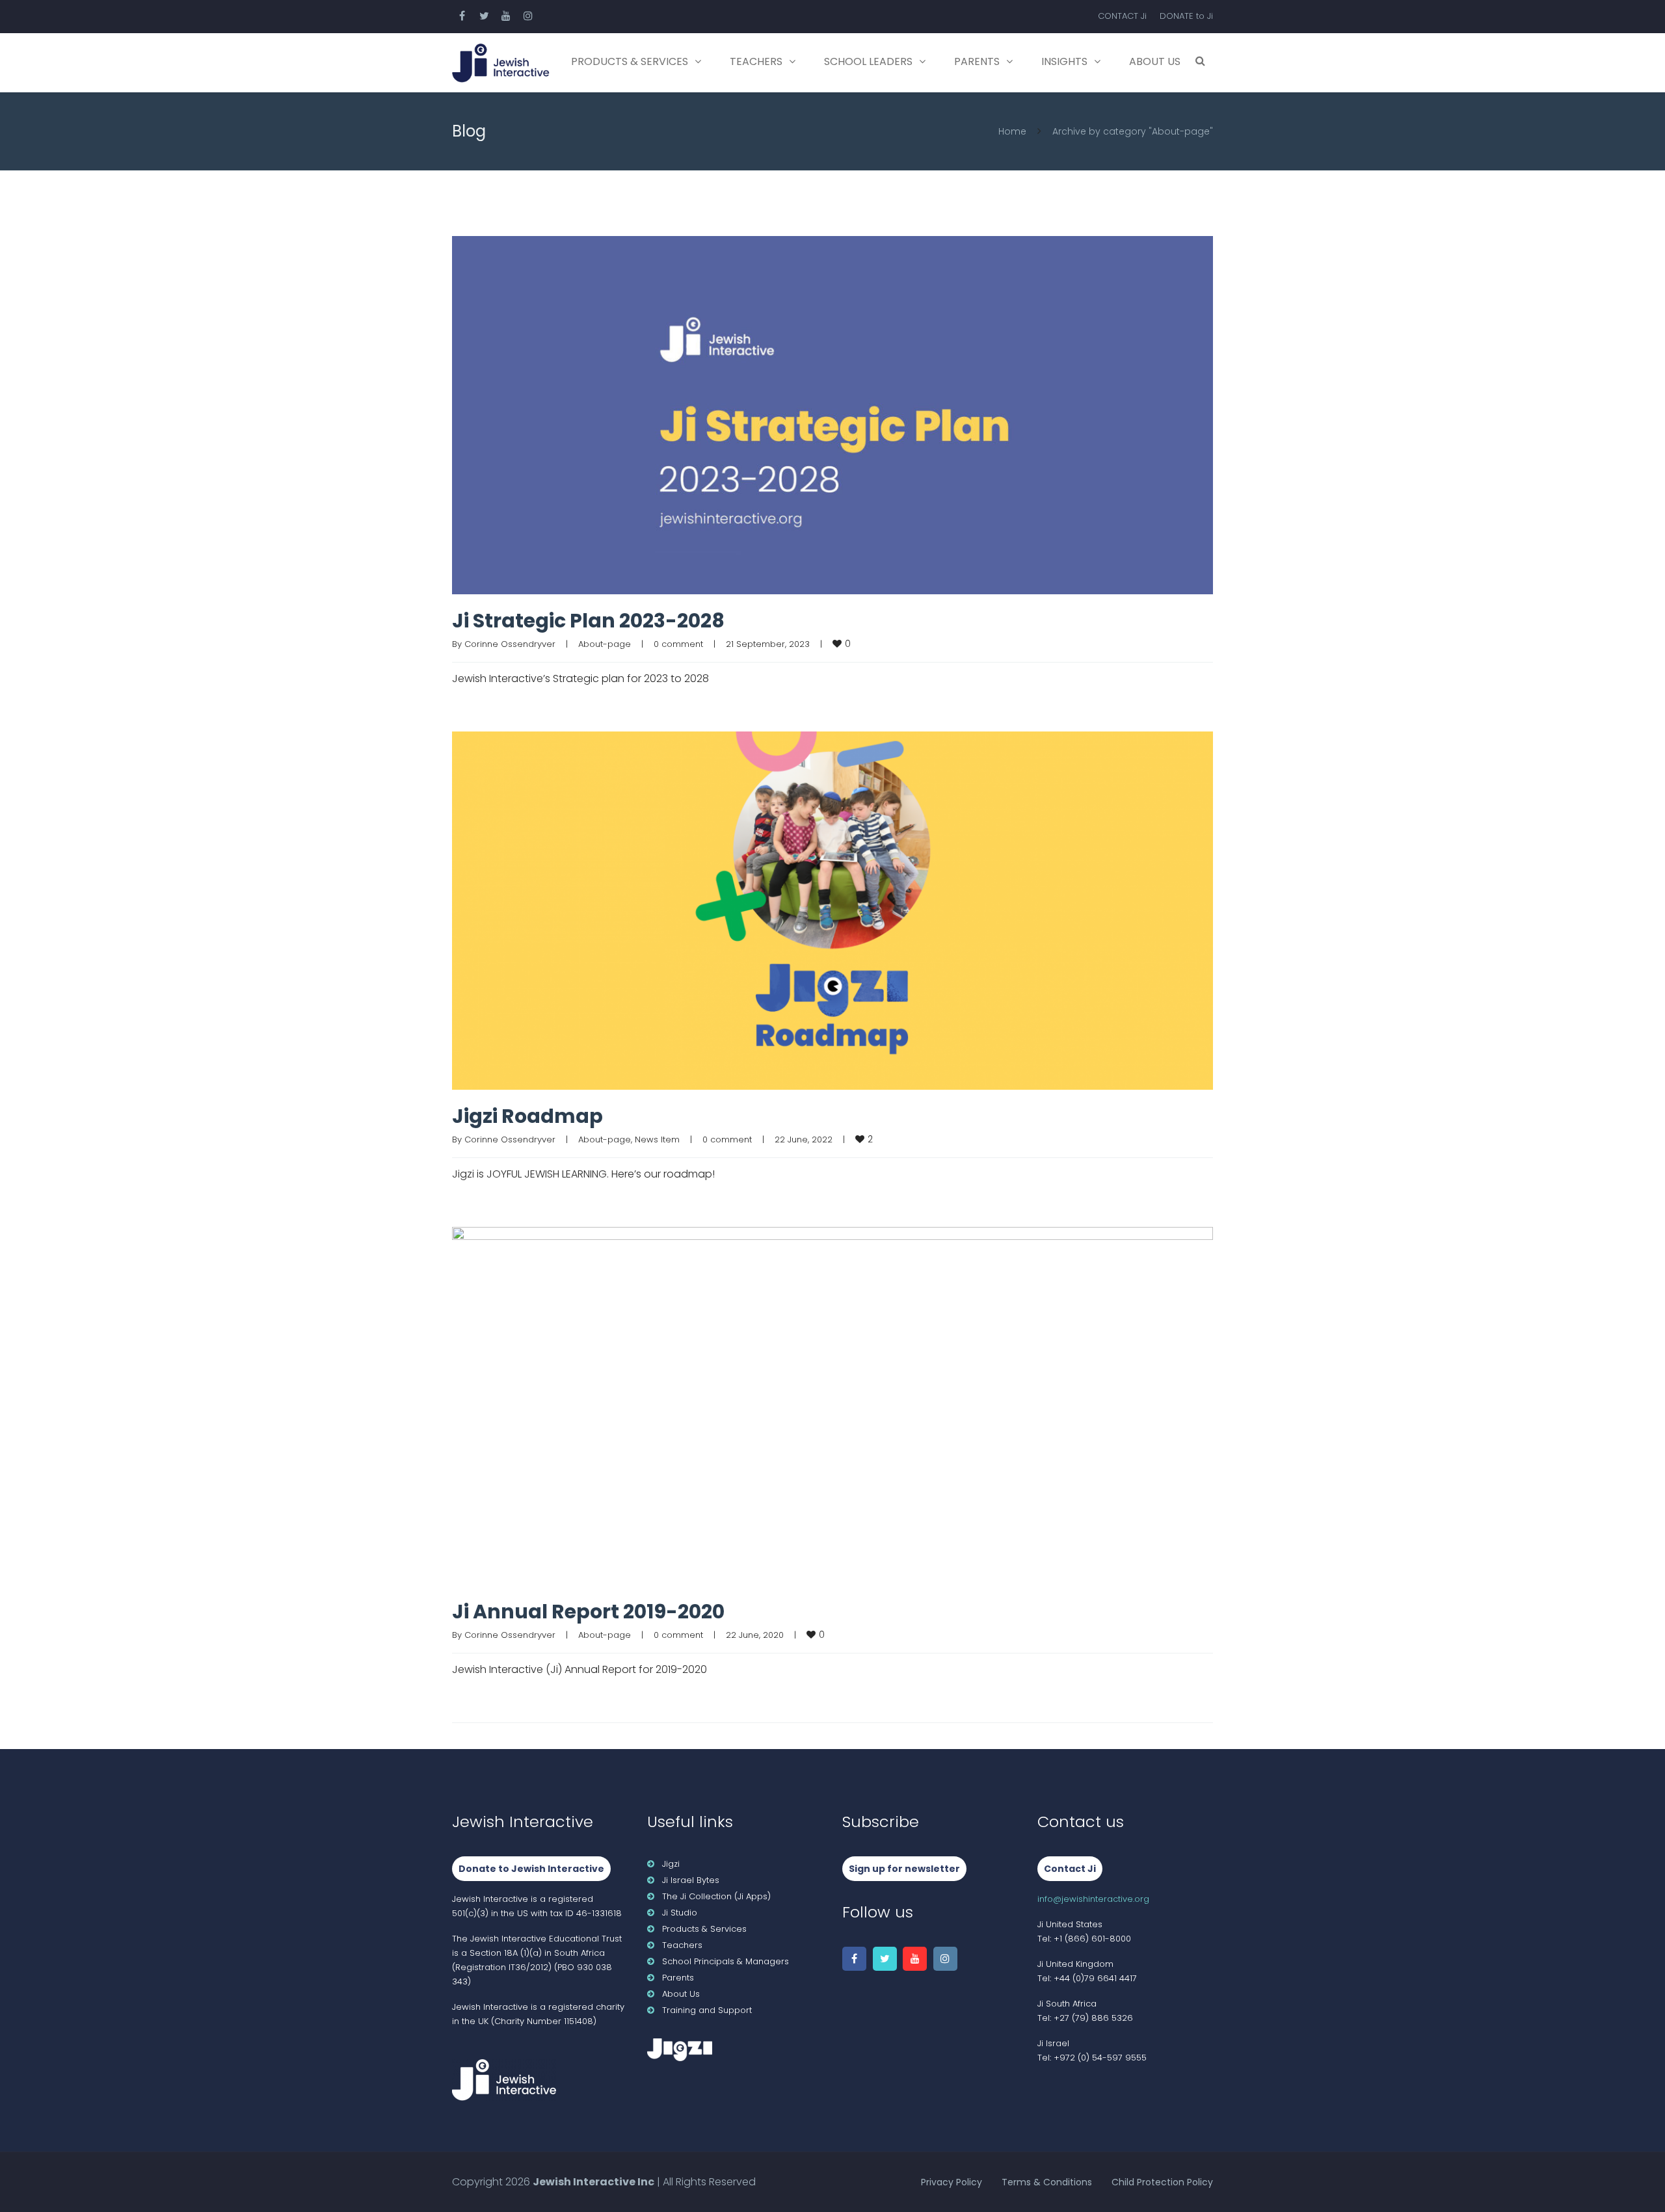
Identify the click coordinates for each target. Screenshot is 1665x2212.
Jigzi (671, 1864)
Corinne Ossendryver (510, 644)
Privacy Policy (952, 2182)
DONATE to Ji (1186, 16)
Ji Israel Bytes (691, 1880)
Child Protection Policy (1162, 2182)
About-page (605, 644)
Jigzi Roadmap (527, 1116)
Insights (1064, 61)
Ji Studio (680, 1913)
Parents (977, 61)
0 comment (678, 644)
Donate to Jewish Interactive (531, 1869)
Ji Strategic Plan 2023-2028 (588, 621)
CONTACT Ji (1122, 16)
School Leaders (868, 61)
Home (1012, 131)
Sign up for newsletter (904, 1869)
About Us (1155, 61)
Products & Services (630, 61)
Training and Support (707, 2010)
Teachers (756, 61)
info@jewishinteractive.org (1093, 1899)
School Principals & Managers (726, 1961)
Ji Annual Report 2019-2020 (588, 1612)
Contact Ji (1070, 1869)
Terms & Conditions (1047, 2182)
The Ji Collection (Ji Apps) (716, 1896)
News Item (657, 1139)
